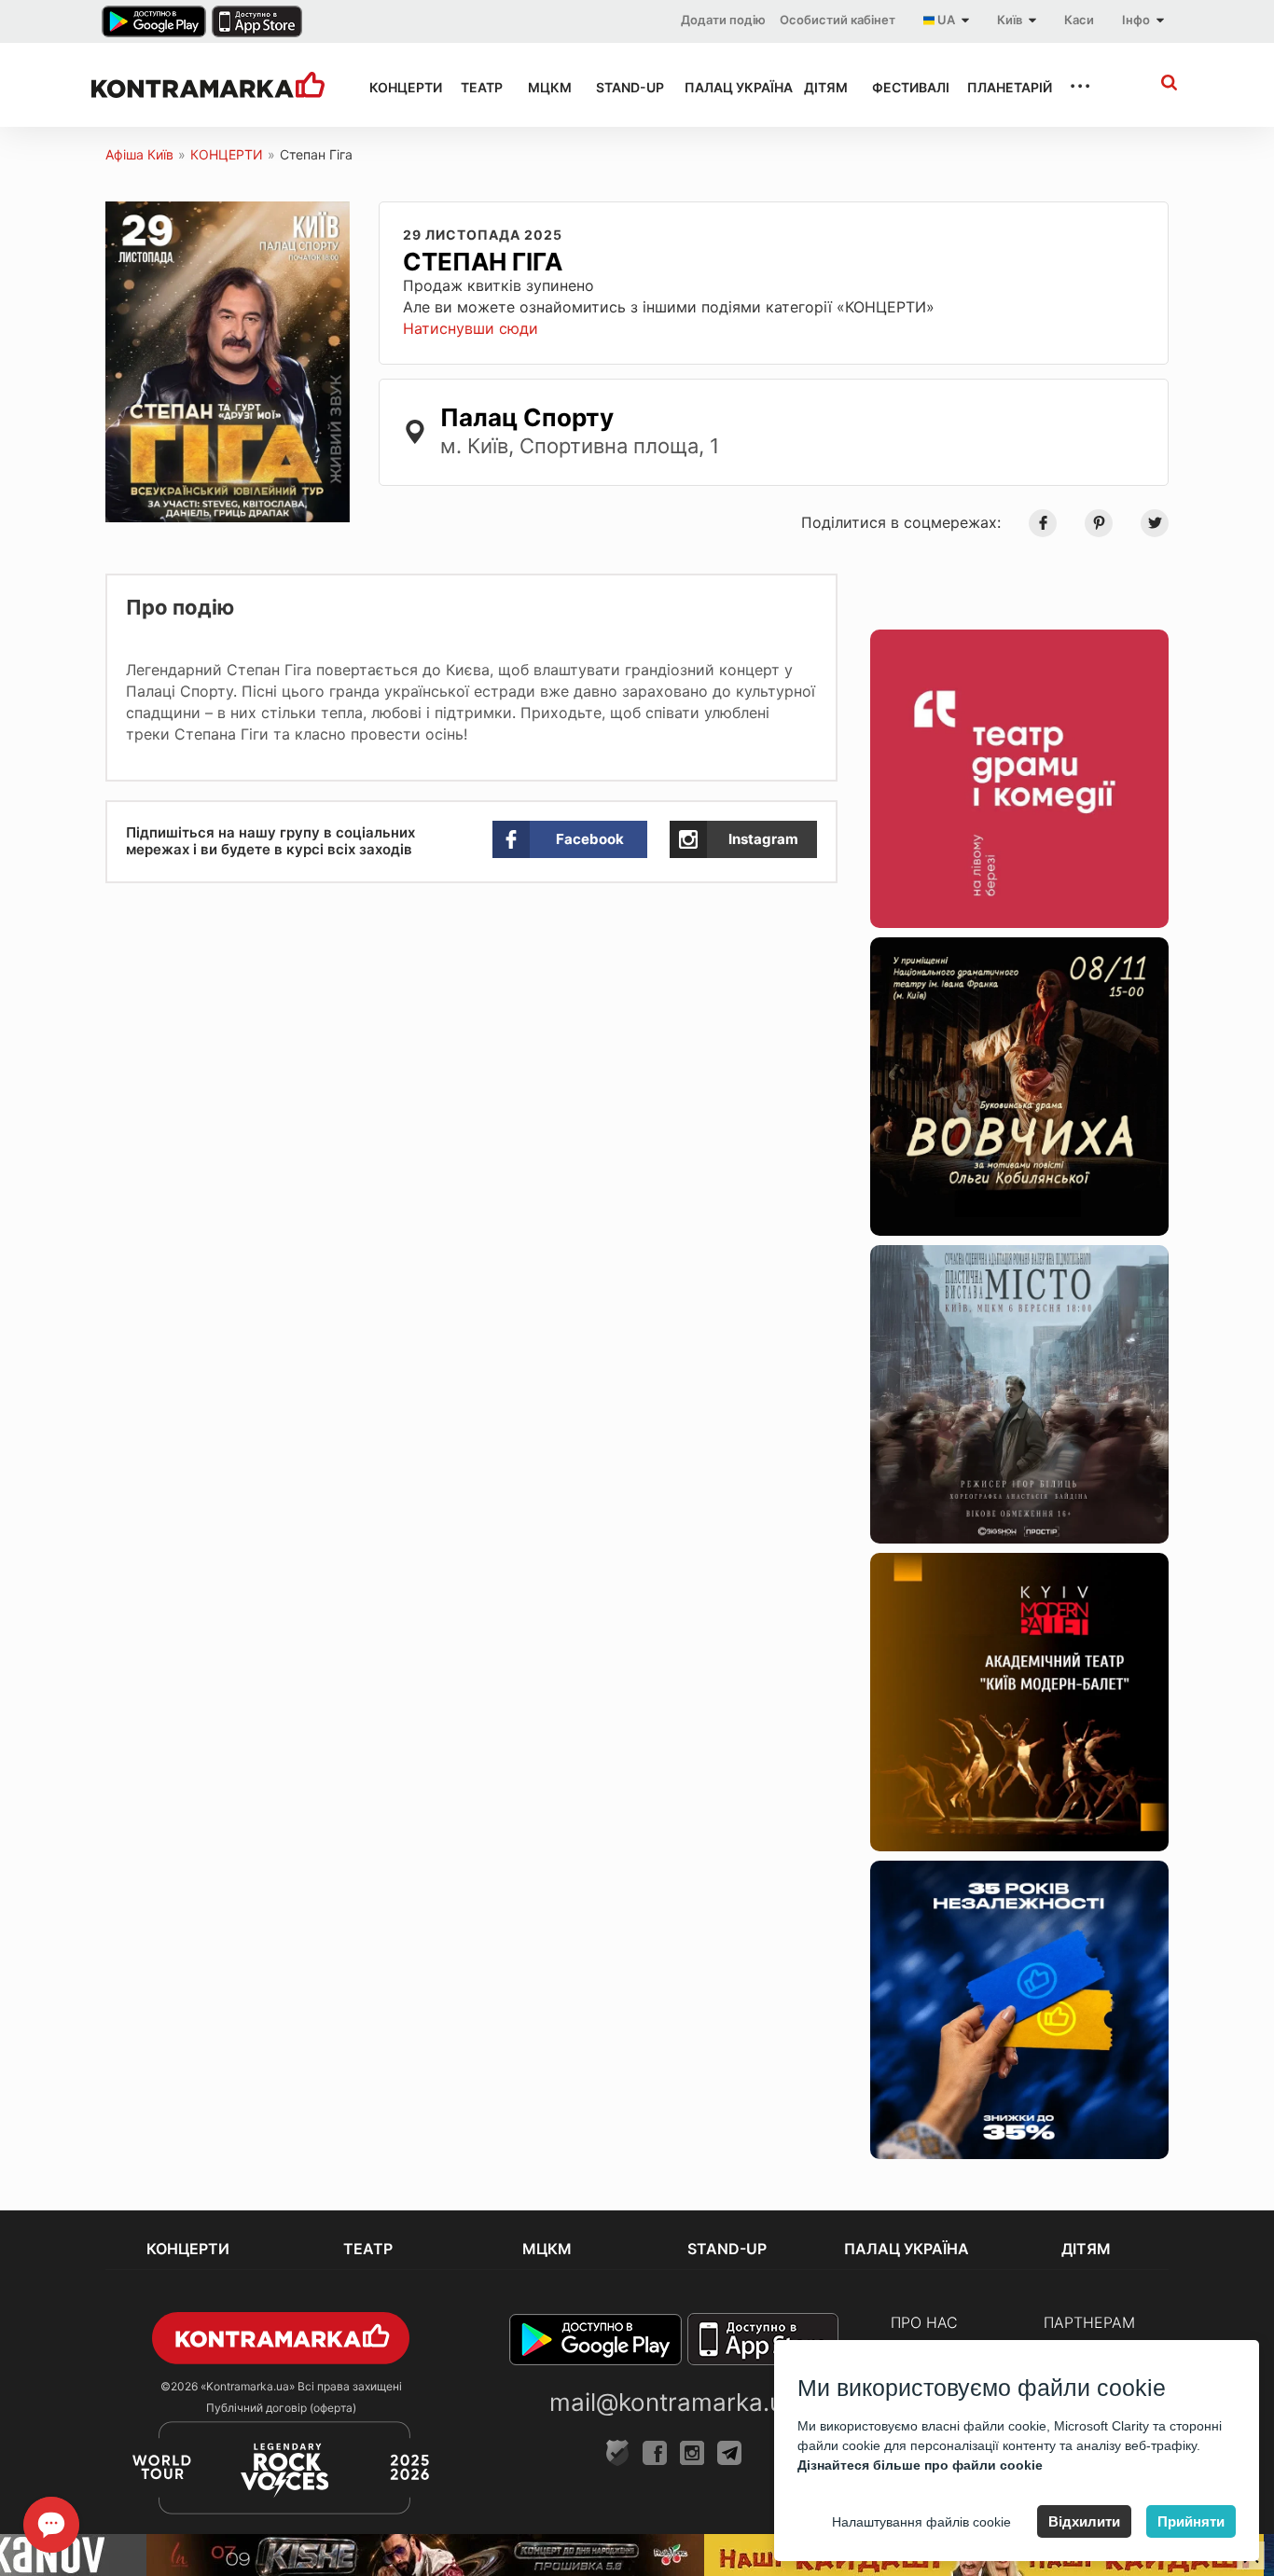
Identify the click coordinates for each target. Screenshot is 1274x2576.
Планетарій (1001, 87)
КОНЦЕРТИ (398, 87)
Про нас (924, 2322)
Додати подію (723, 20)
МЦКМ (545, 87)
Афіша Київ (139, 154)
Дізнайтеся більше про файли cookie (920, 2465)
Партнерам (1089, 2322)
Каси (1079, 20)
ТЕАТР (478, 87)
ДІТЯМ (821, 87)
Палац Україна (727, 87)
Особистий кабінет (838, 20)
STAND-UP (623, 87)
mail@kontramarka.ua (673, 2402)
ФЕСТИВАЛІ (903, 87)
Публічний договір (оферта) (281, 2408)
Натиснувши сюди (471, 328)
